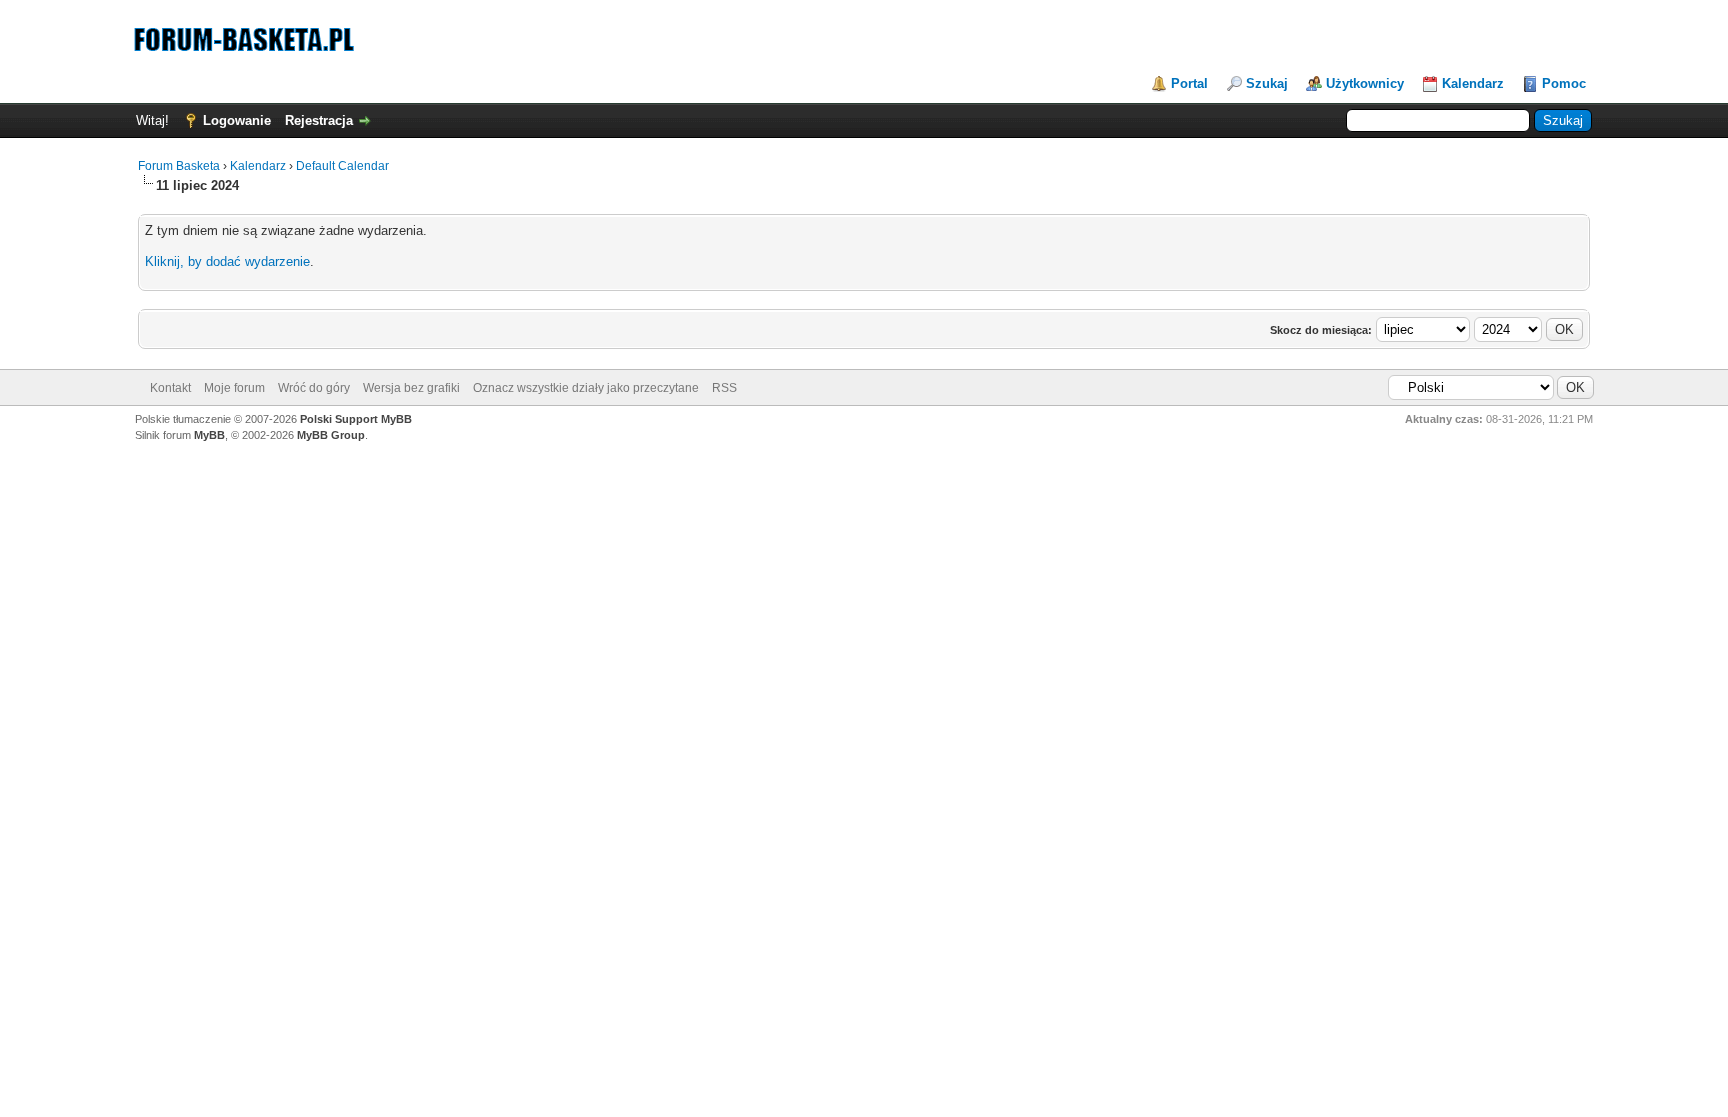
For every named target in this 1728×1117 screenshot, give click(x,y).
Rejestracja (319, 120)
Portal (1189, 83)
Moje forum (234, 388)
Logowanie (237, 120)
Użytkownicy (1365, 83)
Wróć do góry (314, 388)
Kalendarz (1473, 83)
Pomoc (1564, 83)
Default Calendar (342, 166)
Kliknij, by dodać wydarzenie (227, 261)
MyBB (209, 435)
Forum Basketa (179, 166)
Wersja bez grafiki (411, 388)
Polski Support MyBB (356, 419)
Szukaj (1267, 83)
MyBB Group (331, 435)
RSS (724, 388)
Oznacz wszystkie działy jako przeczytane (586, 388)
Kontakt (170, 388)
